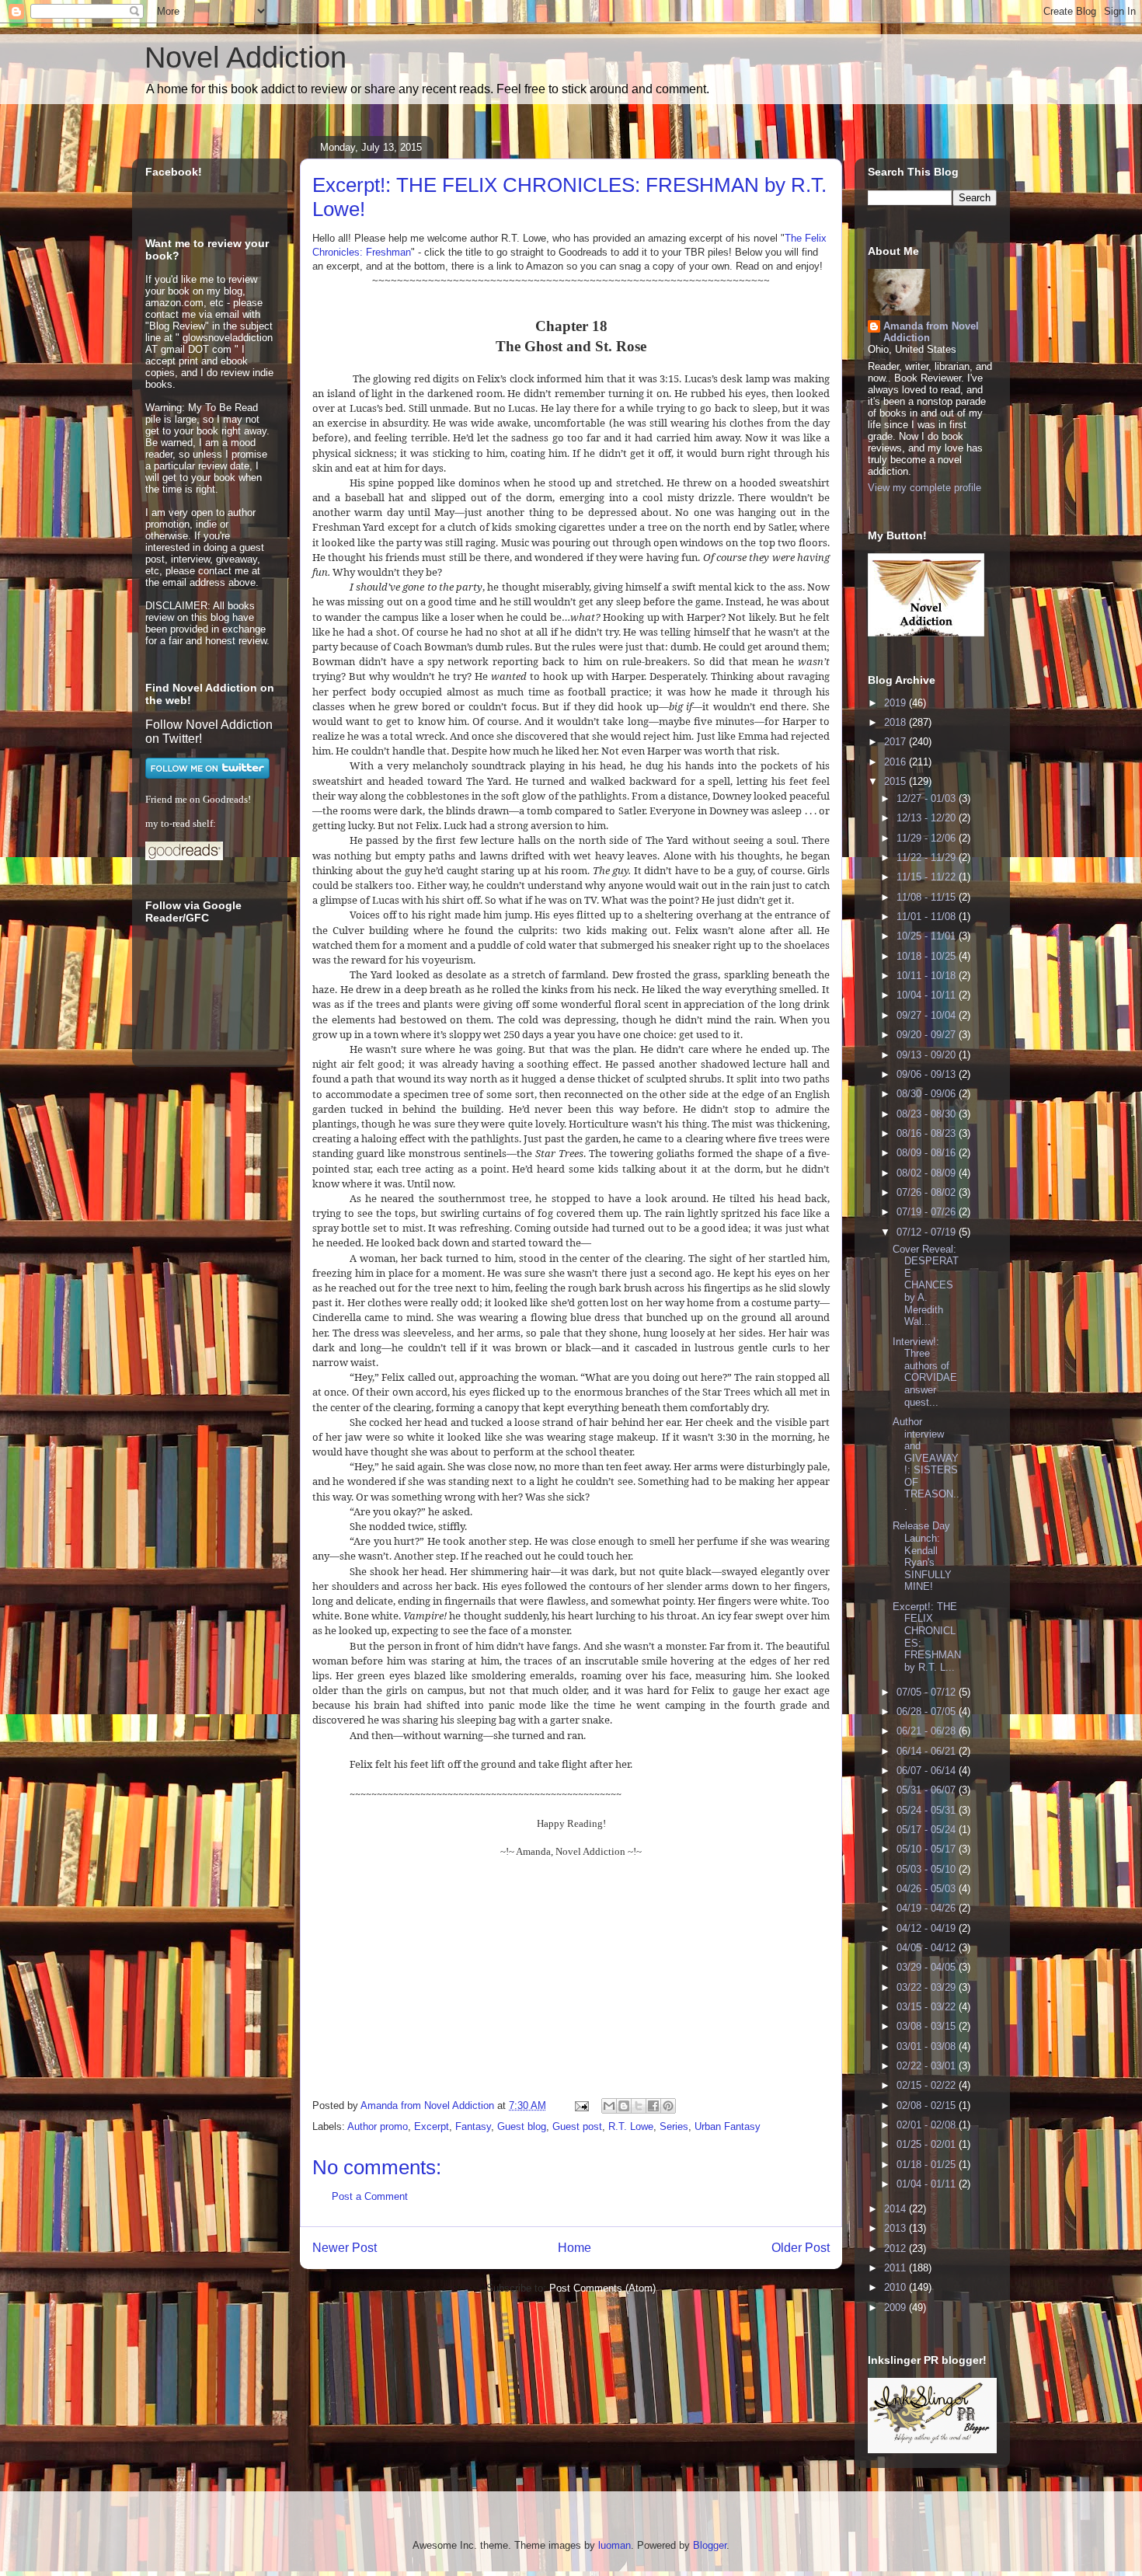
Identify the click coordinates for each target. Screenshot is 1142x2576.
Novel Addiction (245, 58)
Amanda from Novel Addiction (931, 332)
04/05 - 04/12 (928, 1948)
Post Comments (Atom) (602, 2288)
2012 (897, 2248)
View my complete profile (924, 488)
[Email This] (609, 2106)
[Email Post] (581, 2105)
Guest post (577, 2126)
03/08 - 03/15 (928, 2026)
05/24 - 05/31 (928, 1810)
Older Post (801, 2248)
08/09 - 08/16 (928, 1153)
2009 (897, 2308)
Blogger (710, 2545)
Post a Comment (370, 2196)
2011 (897, 2268)
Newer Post (345, 2248)
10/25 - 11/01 (928, 936)
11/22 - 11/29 (928, 858)
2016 (897, 762)
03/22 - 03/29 (928, 1987)
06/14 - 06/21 (928, 1751)
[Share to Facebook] (653, 2106)
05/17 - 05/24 (928, 1830)
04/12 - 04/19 (928, 1928)
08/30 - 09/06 (928, 1094)
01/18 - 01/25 (928, 2165)
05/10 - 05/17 (928, 1849)
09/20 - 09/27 (928, 1035)
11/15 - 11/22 (928, 877)
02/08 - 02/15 (928, 2105)
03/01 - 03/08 (928, 2046)
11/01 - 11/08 (928, 917)
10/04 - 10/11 (928, 995)
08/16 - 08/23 (928, 1133)
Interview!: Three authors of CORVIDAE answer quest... (925, 1372)
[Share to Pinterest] (668, 2106)
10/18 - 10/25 (928, 956)
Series (674, 2126)
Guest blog (522, 2126)
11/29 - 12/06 (928, 838)
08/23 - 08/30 (928, 1114)
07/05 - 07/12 (928, 1692)
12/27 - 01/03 (928, 798)
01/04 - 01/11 (928, 2184)
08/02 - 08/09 (928, 1173)
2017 (897, 742)
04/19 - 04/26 (928, 1908)
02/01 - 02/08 (928, 2125)
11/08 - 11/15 (928, 897)
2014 (897, 2209)
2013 (897, 2228)
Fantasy (473, 2126)
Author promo (378, 2126)
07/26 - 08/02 (928, 1192)
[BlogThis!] (624, 2106)
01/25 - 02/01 (928, 2144)
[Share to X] (639, 2106)
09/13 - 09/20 (928, 1055)
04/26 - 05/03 (928, 1889)
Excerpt (432, 2126)
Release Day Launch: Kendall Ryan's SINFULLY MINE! (922, 1556)
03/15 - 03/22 (928, 2007)
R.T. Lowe (631, 2126)
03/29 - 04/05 (928, 1967)
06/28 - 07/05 (928, 1712)
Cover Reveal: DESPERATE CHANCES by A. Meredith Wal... (926, 1286)
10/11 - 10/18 (928, 976)
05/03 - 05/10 (928, 1869)
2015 (897, 781)
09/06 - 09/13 (928, 1074)
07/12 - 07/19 (928, 1232)
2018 (897, 722)
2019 (897, 703)
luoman (615, 2545)
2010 (897, 2287)
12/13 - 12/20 (928, 818)
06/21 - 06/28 (928, 1731)
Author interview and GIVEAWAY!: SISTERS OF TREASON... (926, 1464)
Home (574, 2248)
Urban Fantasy (728, 2126)
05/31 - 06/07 (928, 1790)
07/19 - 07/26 (928, 1212)
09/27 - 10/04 (928, 1015)
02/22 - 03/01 (928, 2066)
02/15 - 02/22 (928, 2085)
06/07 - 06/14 (928, 1771)
